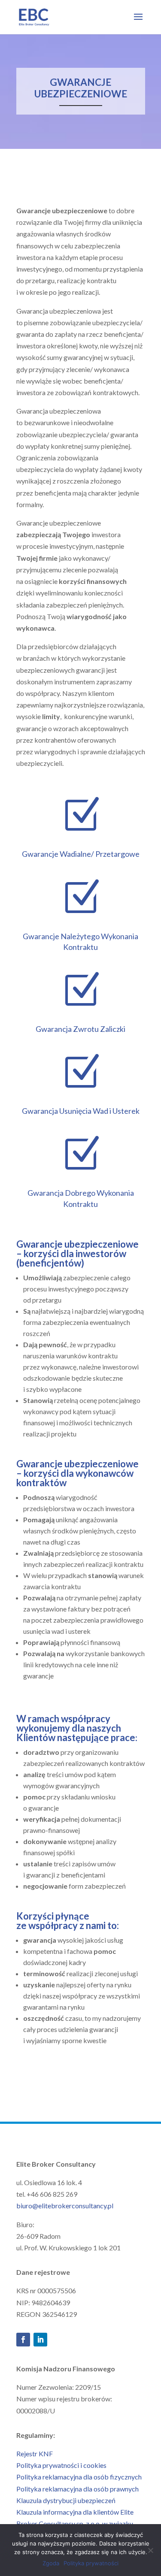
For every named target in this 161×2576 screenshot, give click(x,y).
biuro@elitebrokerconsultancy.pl (65, 2206)
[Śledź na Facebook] (23, 2340)
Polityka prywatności (91, 2563)
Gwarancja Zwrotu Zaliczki (80, 1029)
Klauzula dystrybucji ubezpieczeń (66, 2500)
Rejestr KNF (35, 2454)
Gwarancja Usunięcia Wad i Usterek (81, 1111)
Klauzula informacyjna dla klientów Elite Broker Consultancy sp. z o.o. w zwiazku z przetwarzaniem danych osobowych (75, 2523)
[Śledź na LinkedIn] (40, 2340)
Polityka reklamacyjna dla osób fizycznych (79, 2477)
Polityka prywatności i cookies (61, 2465)
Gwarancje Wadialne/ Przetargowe (81, 854)
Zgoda (51, 2563)
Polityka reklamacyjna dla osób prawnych (77, 2489)
